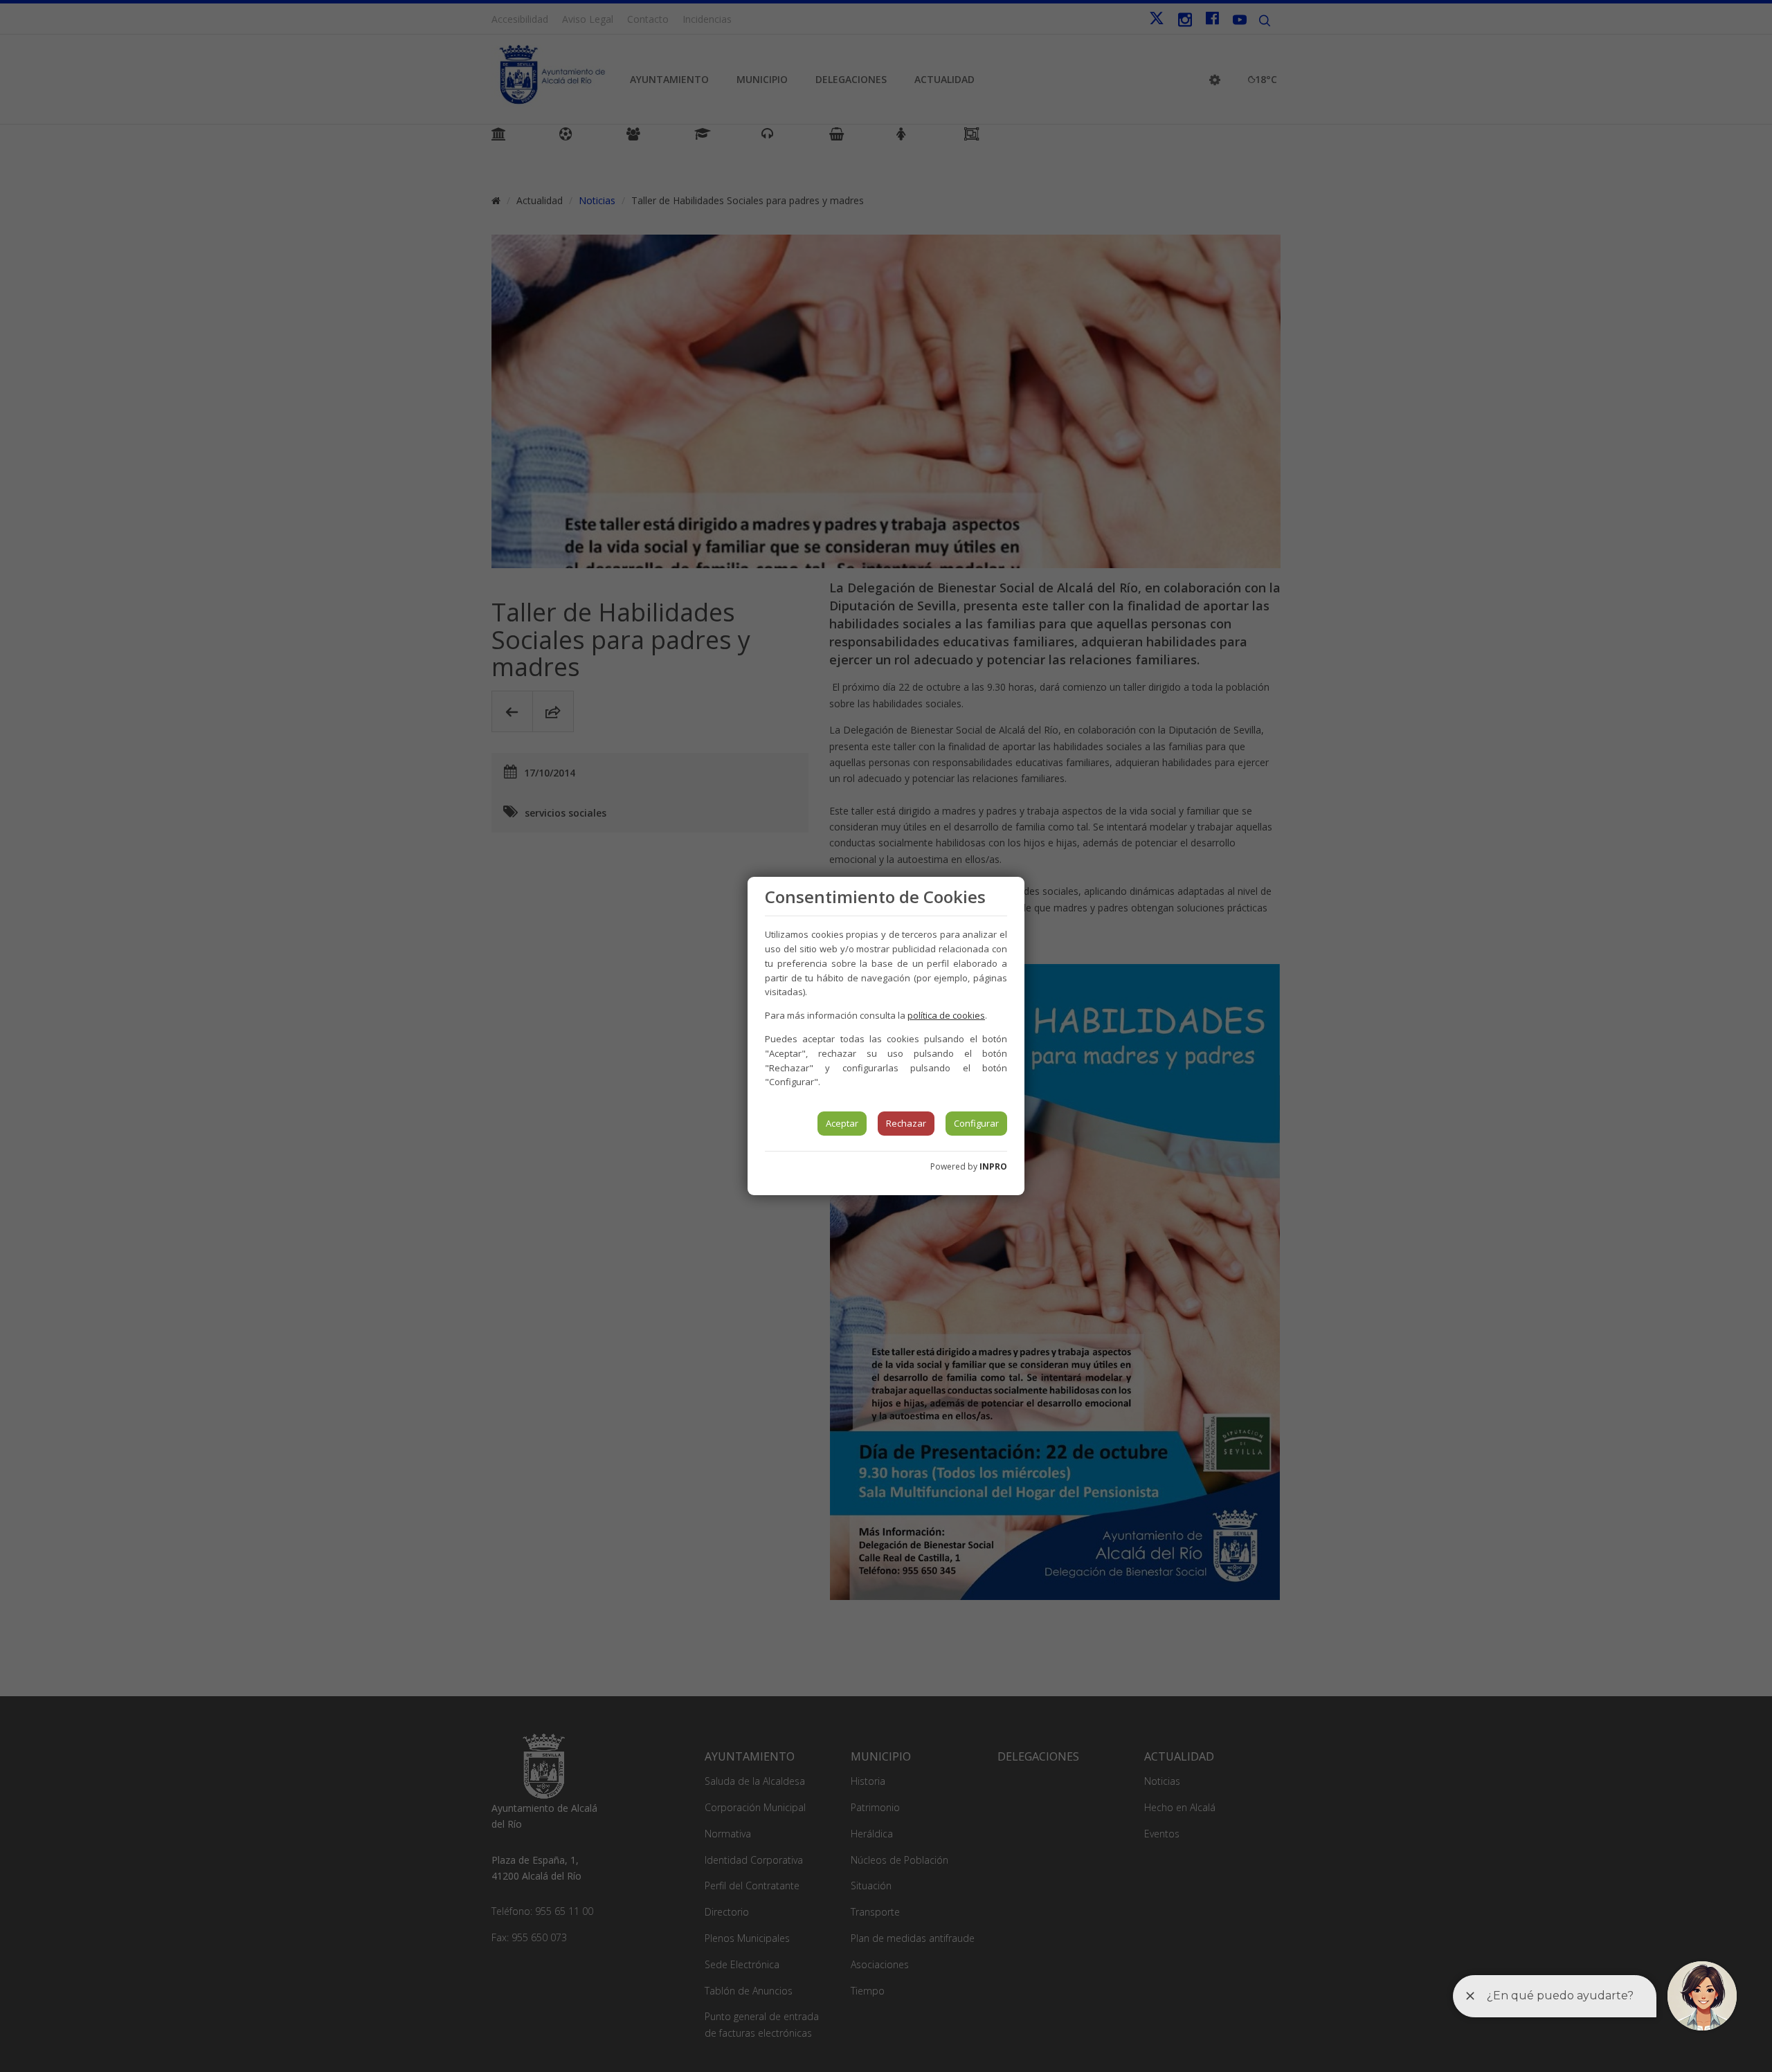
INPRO (993, 1166)
